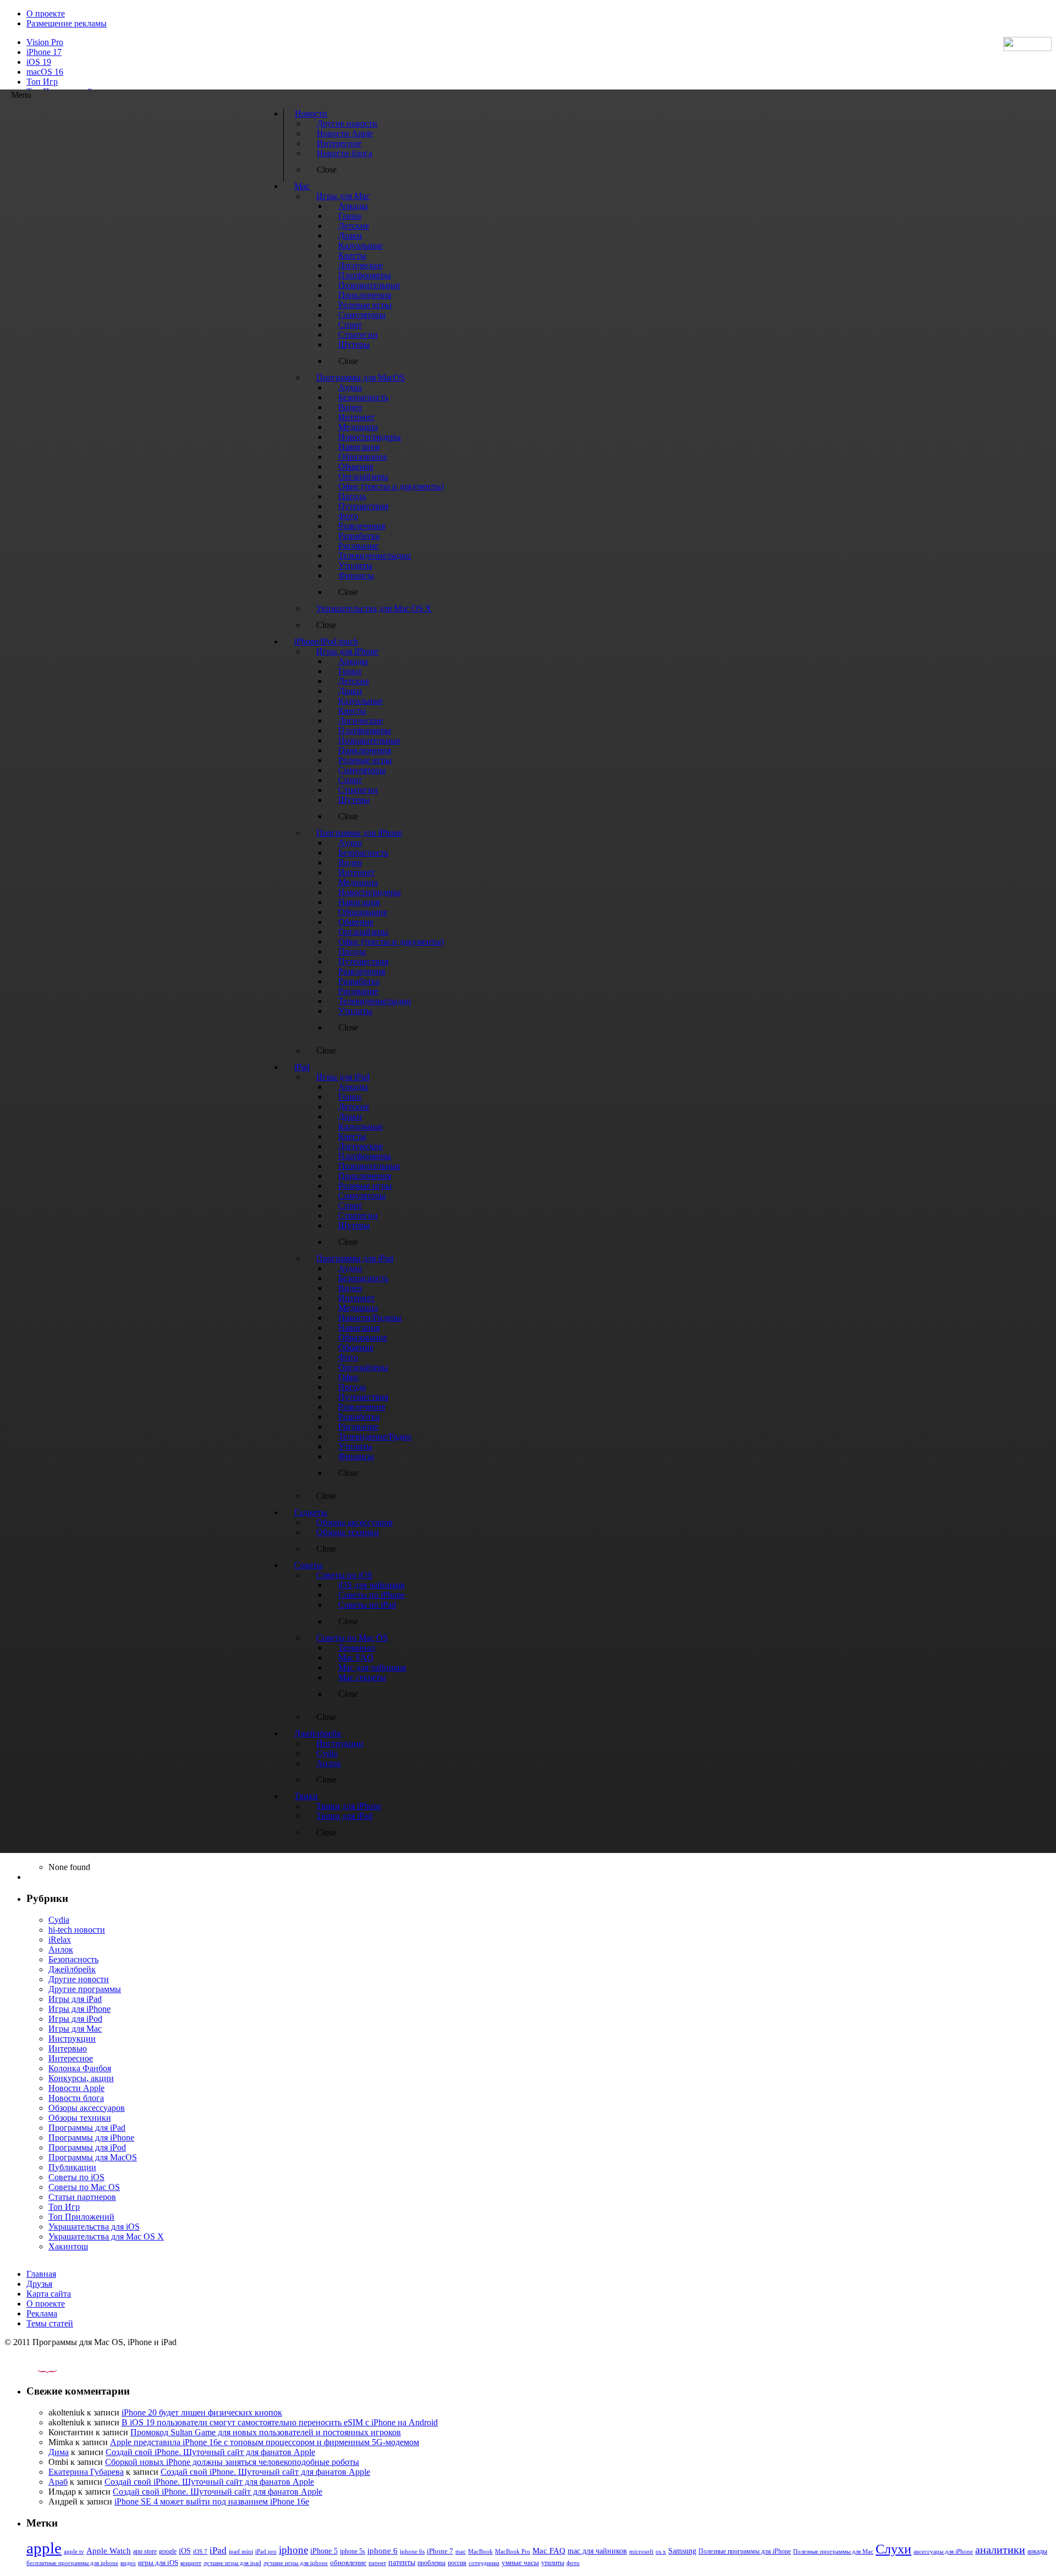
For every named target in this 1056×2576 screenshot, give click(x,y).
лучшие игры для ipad (232, 2563)
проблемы (431, 2563)
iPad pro (266, 2551)
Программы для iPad (87, 2128)
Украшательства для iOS (94, 2227)
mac (461, 2551)
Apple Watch (109, 2550)
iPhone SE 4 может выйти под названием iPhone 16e (212, 2501)
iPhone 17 (44, 52)
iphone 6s (412, 2551)
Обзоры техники (80, 2118)
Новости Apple (76, 2088)
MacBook (480, 2552)
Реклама (42, 2313)
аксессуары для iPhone (943, 2551)
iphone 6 (383, 2550)
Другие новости (79, 1979)
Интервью (68, 2048)
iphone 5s (353, 2551)
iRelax (60, 1940)
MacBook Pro (513, 2551)
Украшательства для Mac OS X (106, 2236)
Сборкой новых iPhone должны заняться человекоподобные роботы (232, 2462)
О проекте (46, 13)
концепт (191, 2563)
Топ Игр (42, 82)
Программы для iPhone (91, 2138)
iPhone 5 (324, 2551)
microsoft (641, 2552)
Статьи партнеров (82, 2197)
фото (573, 2563)
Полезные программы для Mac (833, 2551)
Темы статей (50, 2323)
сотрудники (484, 2563)
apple (44, 2548)
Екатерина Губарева (86, 2472)
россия (457, 2563)
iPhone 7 (440, 2551)
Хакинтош (68, 2246)
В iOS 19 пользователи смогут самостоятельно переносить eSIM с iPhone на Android (280, 2422)
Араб (58, 2482)
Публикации (72, 2167)
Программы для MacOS (93, 2157)
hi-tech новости (77, 1930)
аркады (1037, 2551)
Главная (41, 2274)
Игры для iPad (75, 1999)
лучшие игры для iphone (296, 2563)
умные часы (520, 2563)
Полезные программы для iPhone (745, 2551)
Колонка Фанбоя (80, 2068)
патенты (402, 2563)
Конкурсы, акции (81, 2078)
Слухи (893, 2549)
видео (128, 2563)
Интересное (71, 2058)
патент (377, 2563)
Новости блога (76, 2098)
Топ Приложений (81, 2217)
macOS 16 (45, 72)
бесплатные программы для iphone (72, 2563)
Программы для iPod (87, 2147)
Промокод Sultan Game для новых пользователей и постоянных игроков (266, 2432)
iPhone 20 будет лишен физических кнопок (202, 2412)
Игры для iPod (75, 2019)
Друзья (39, 2284)
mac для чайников (597, 2551)
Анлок (61, 1949)
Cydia (59, 1920)
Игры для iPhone (79, 2009)
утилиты (553, 2563)
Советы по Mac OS (84, 2187)
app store (145, 2551)
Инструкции (72, 2039)
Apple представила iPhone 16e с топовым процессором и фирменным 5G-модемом (265, 2442)
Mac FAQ (549, 2550)
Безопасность (73, 1959)
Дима (59, 2452)
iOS (185, 2551)
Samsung (682, 2551)
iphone (293, 2550)
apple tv (74, 2551)
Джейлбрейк (72, 1969)
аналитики (1000, 2550)
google (168, 2552)
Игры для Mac (75, 2029)
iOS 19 (39, 62)
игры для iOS (158, 2563)
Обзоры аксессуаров (87, 2108)
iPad (218, 2550)
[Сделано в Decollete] (38, 2370)
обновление (348, 2563)
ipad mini (241, 2551)
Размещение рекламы (67, 23)
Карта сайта (49, 2294)
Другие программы (85, 1989)
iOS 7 (200, 2551)
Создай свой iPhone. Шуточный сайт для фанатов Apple (210, 2452)
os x (661, 2551)
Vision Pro (45, 42)
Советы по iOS (76, 2177)
